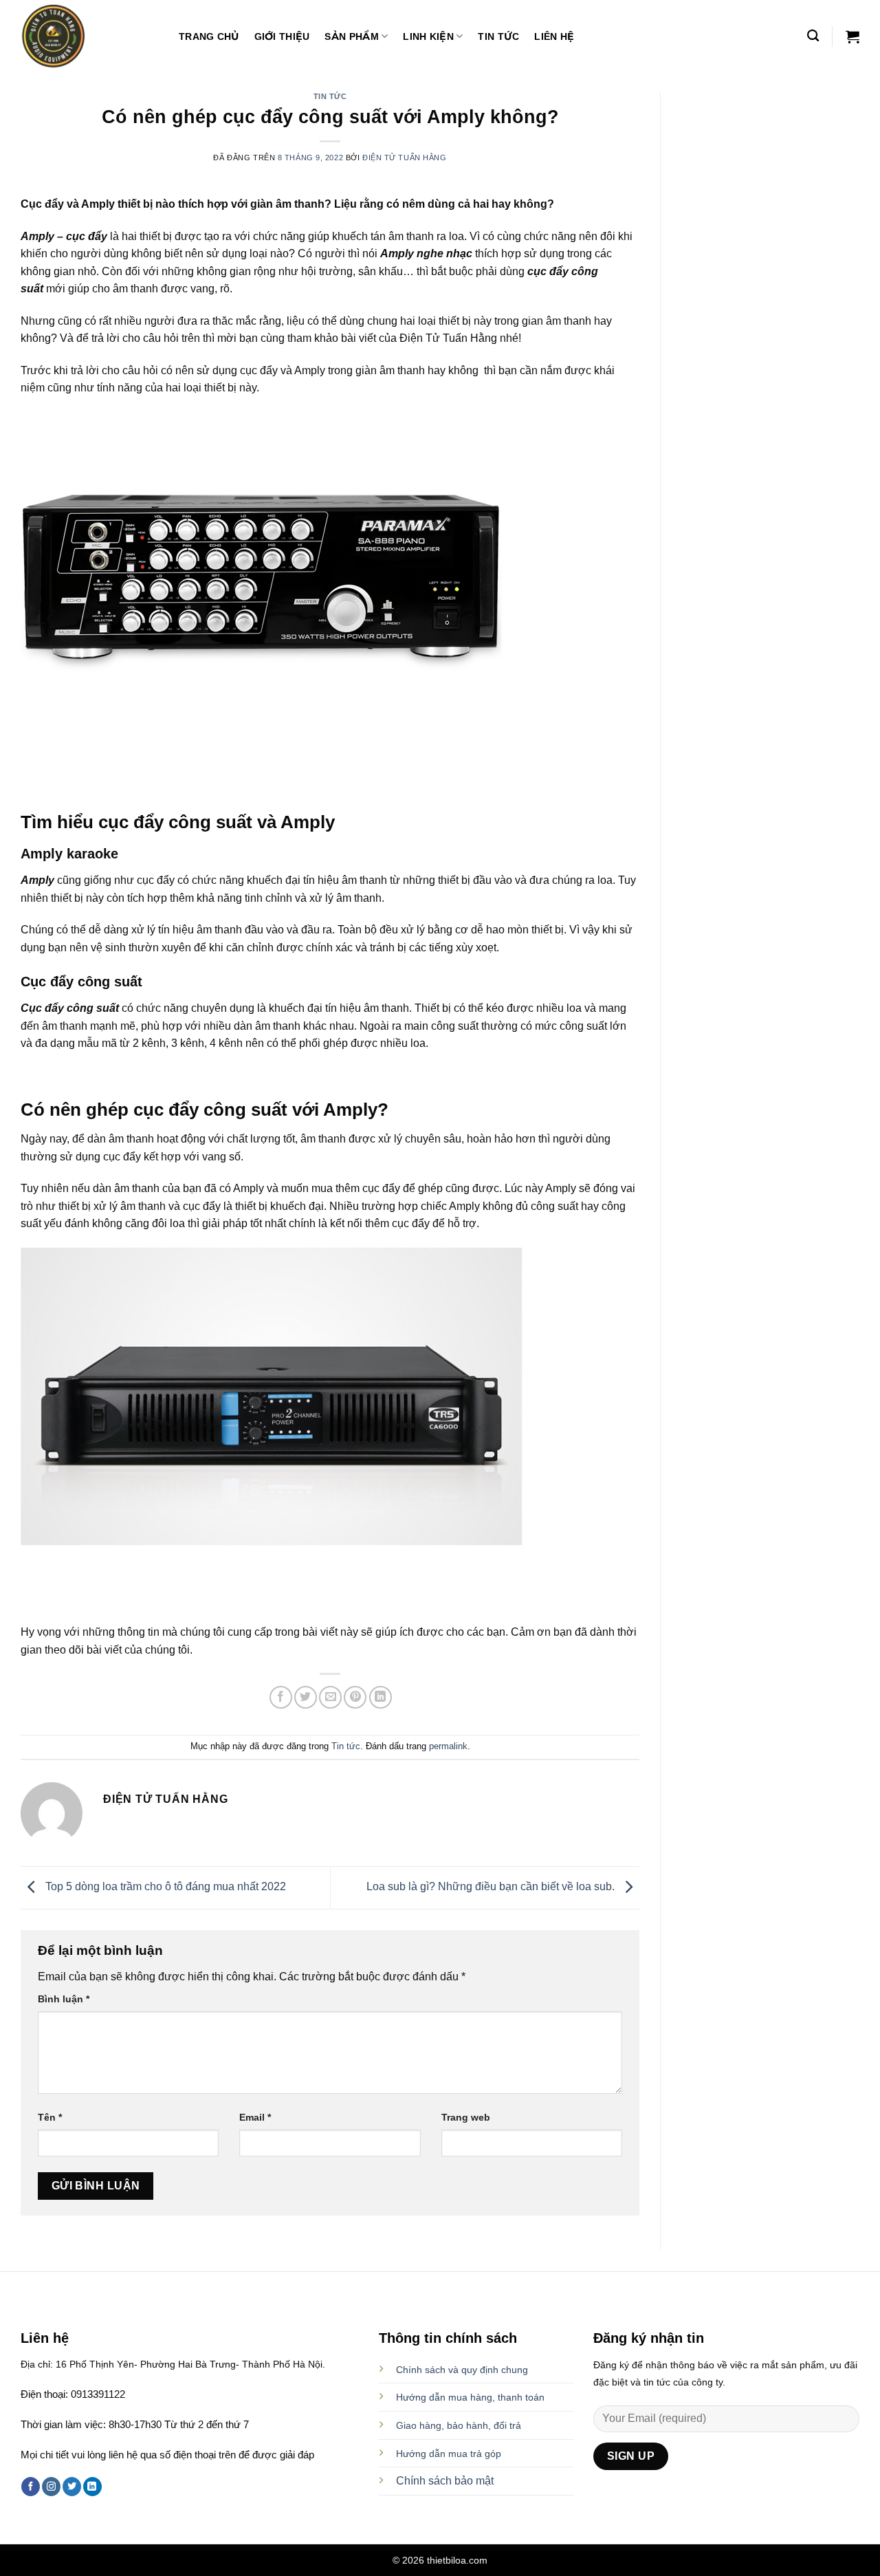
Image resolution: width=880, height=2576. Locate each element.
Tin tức (498, 36)
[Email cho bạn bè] (330, 1697)
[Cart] (852, 36)
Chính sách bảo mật (445, 2481)
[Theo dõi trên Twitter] (72, 2487)
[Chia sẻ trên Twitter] (306, 1697)
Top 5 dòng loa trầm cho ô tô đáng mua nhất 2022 (164, 1887)
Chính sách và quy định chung (462, 2370)
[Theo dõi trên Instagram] (51, 2487)
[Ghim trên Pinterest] (355, 1697)
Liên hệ (554, 36)
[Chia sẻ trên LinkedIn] (381, 1697)
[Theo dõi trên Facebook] (31, 2487)
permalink (448, 1746)
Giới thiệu (282, 36)
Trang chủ (209, 36)
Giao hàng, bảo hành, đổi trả (459, 2425)
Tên (50, 2117)
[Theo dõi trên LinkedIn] (92, 2487)
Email (255, 2117)
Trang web (466, 2117)
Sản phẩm (351, 36)
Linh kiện (428, 36)
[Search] (813, 36)
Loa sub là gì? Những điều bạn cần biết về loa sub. (492, 1887)
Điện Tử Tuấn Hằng (405, 158)
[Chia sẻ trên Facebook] (281, 1697)
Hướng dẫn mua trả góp (449, 2454)
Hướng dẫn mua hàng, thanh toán (470, 2397)
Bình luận (64, 1999)
